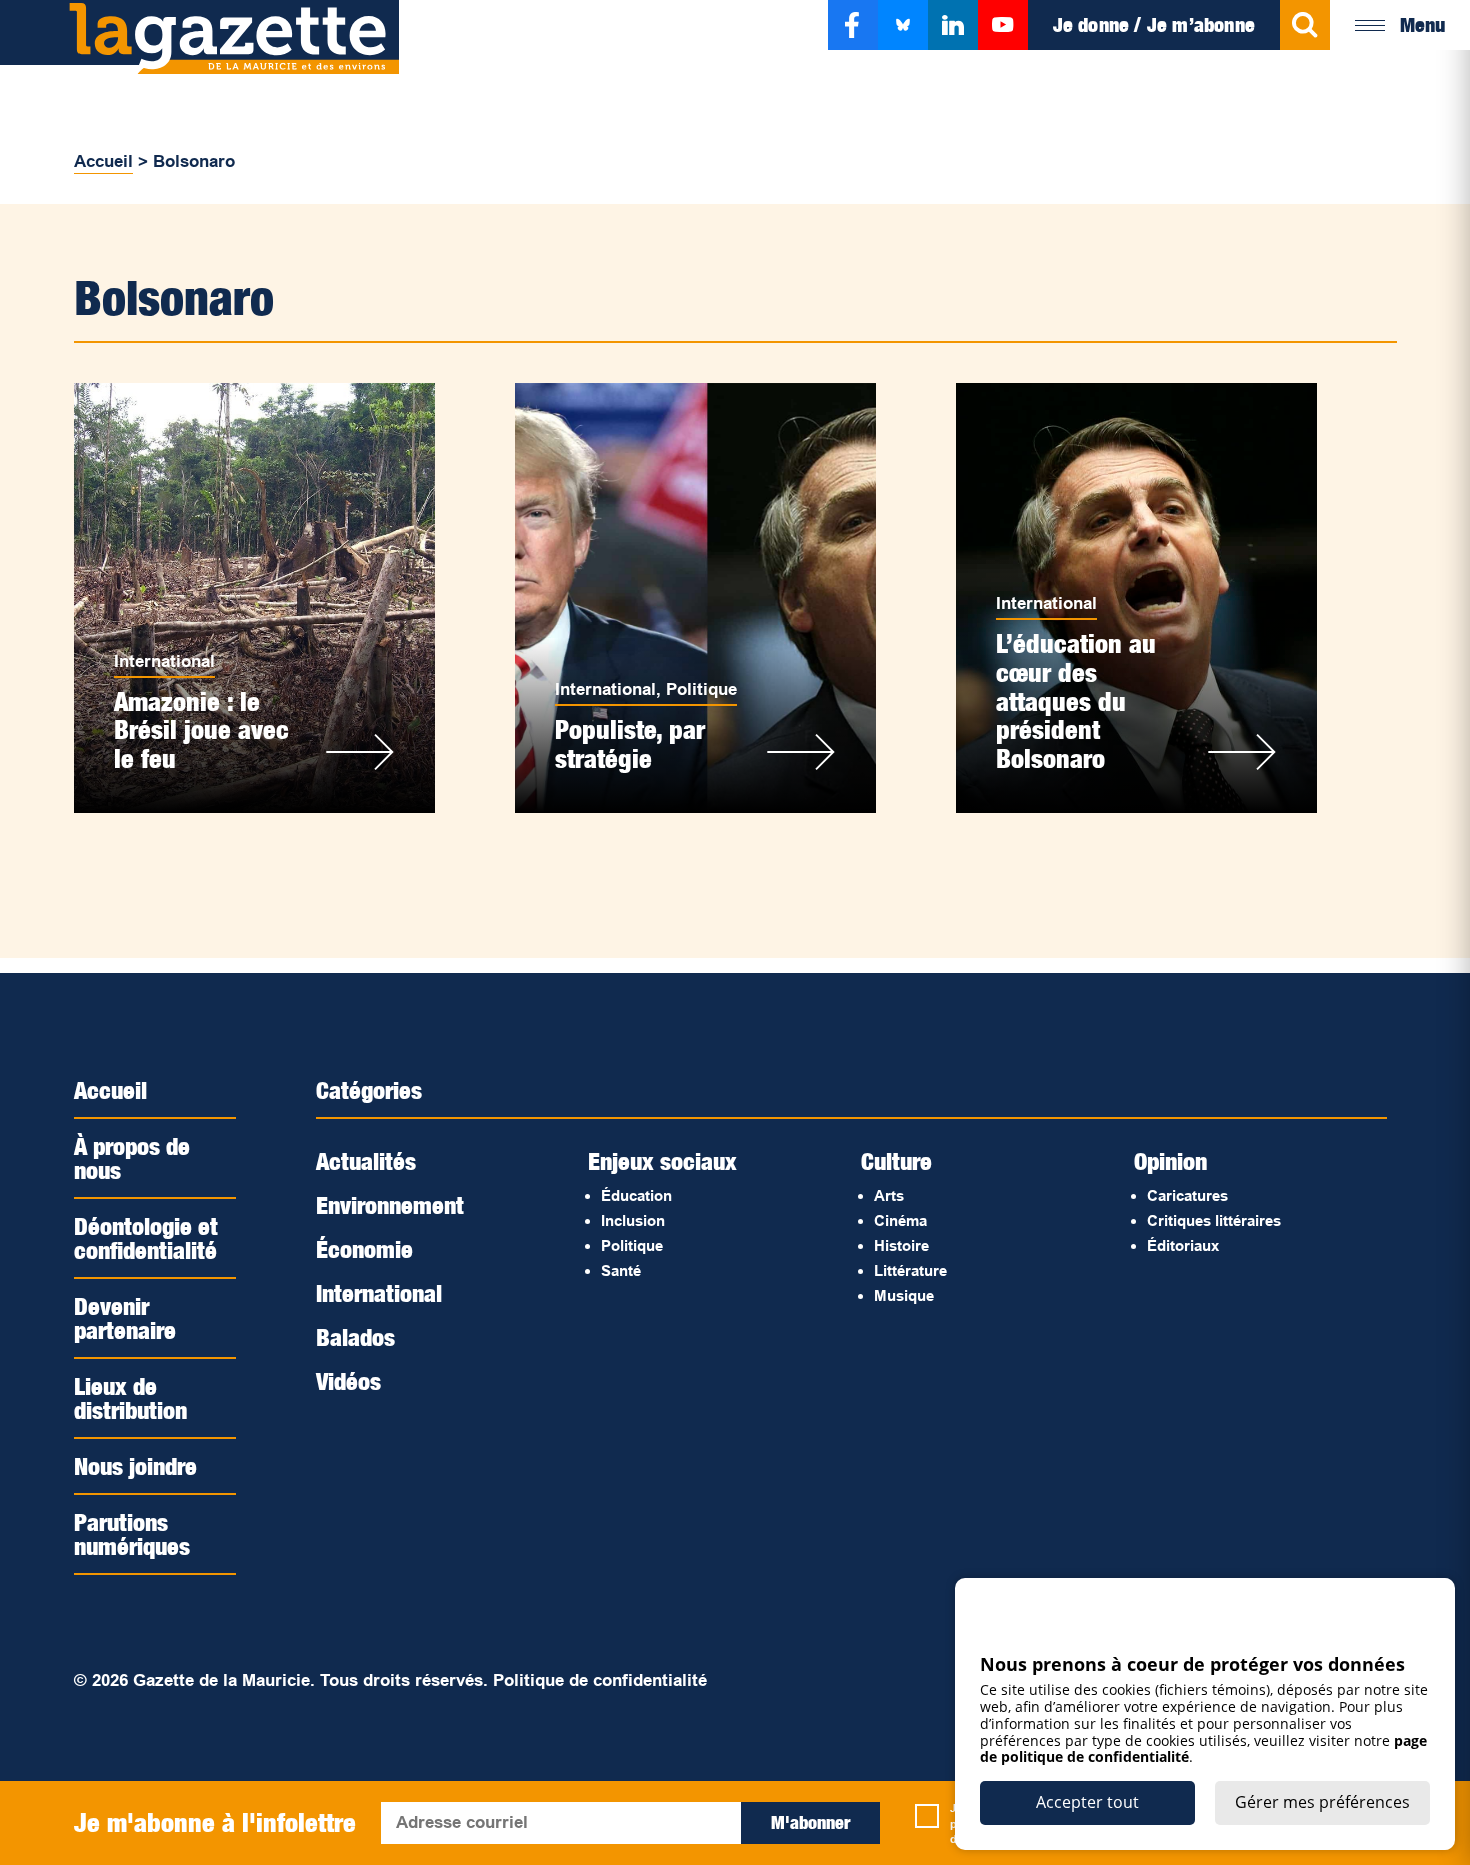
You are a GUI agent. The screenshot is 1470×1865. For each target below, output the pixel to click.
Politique (701, 689)
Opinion (1170, 1161)
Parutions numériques (132, 1534)
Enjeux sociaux (662, 1161)
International (164, 661)
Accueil (103, 161)
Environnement (390, 1205)
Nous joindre (135, 1466)
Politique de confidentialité (600, 1680)
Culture (896, 1161)
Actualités (366, 1161)
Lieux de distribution (130, 1398)
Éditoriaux (1183, 1245)
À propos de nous (132, 1158)
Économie (364, 1249)
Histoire (901, 1245)
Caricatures (1187, 1195)
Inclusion (633, 1220)
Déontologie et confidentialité (146, 1238)
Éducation (636, 1195)
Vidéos (348, 1381)
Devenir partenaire (125, 1318)
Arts (889, 1195)
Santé (621, 1270)
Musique (904, 1295)
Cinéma (900, 1220)
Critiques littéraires (1214, 1220)
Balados (355, 1337)
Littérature (910, 1270)
